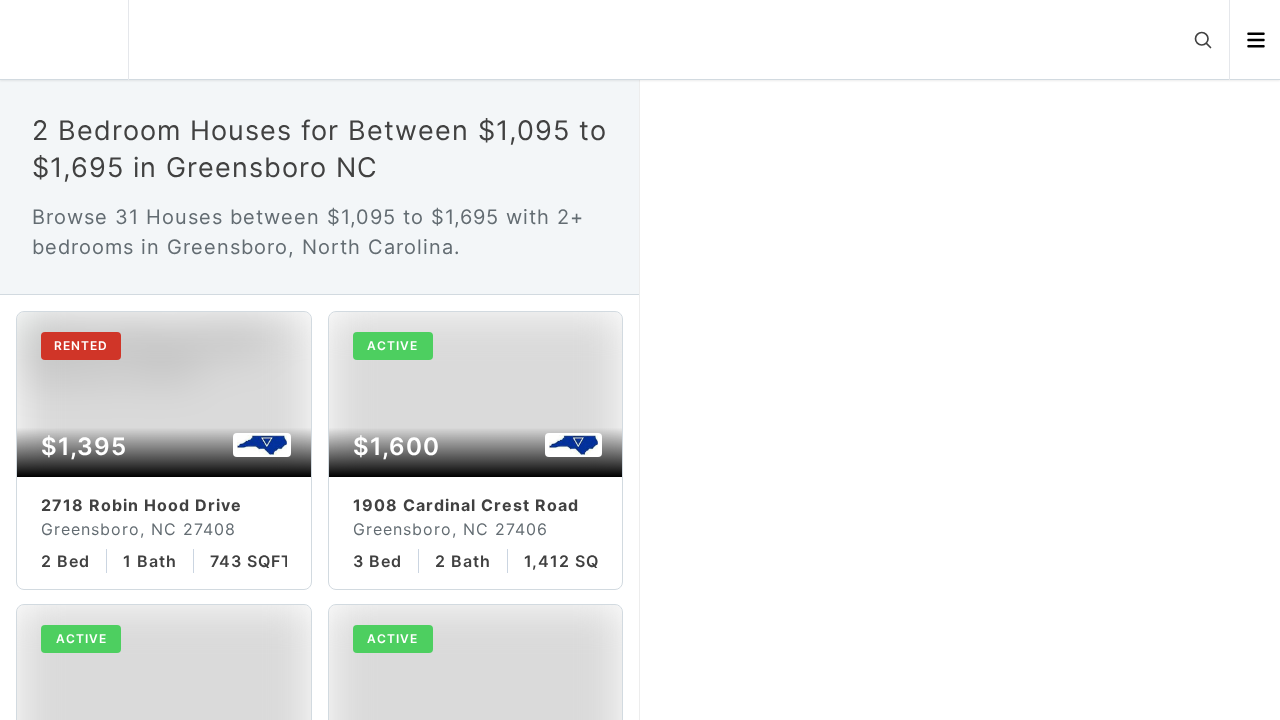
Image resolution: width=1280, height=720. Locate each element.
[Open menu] (1255, 40)
